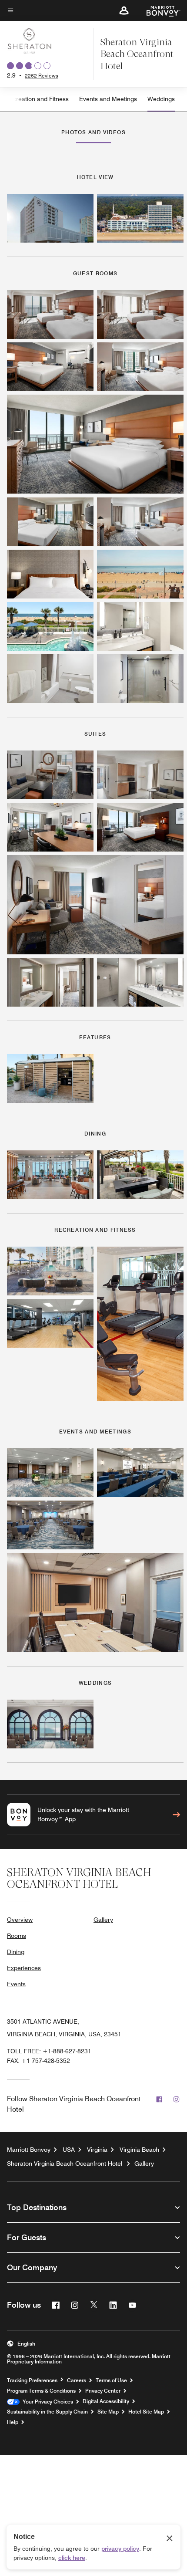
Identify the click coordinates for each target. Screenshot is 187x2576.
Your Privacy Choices (46, 2402)
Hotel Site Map (146, 2412)
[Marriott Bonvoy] (158, 10)
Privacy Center (103, 2391)
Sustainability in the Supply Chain (47, 2412)
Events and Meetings (108, 99)
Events (16, 1984)
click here (72, 2558)
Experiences (24, 1968)
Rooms (17, 1936)
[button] (124, 10)
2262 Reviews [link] (42, 76)
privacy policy (120, 2549)
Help (13, 2422)
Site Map (108, 2412)
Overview (20, 1920)
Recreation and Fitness (37, 99)
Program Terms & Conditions (41, 2391)
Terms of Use (111, 2380)
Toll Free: (49, 2051)
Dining (16, 1952)
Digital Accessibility (106, 2401)
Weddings (161, 99)
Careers (77, 2380)
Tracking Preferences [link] (32, 2380)
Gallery (103, 1920)
